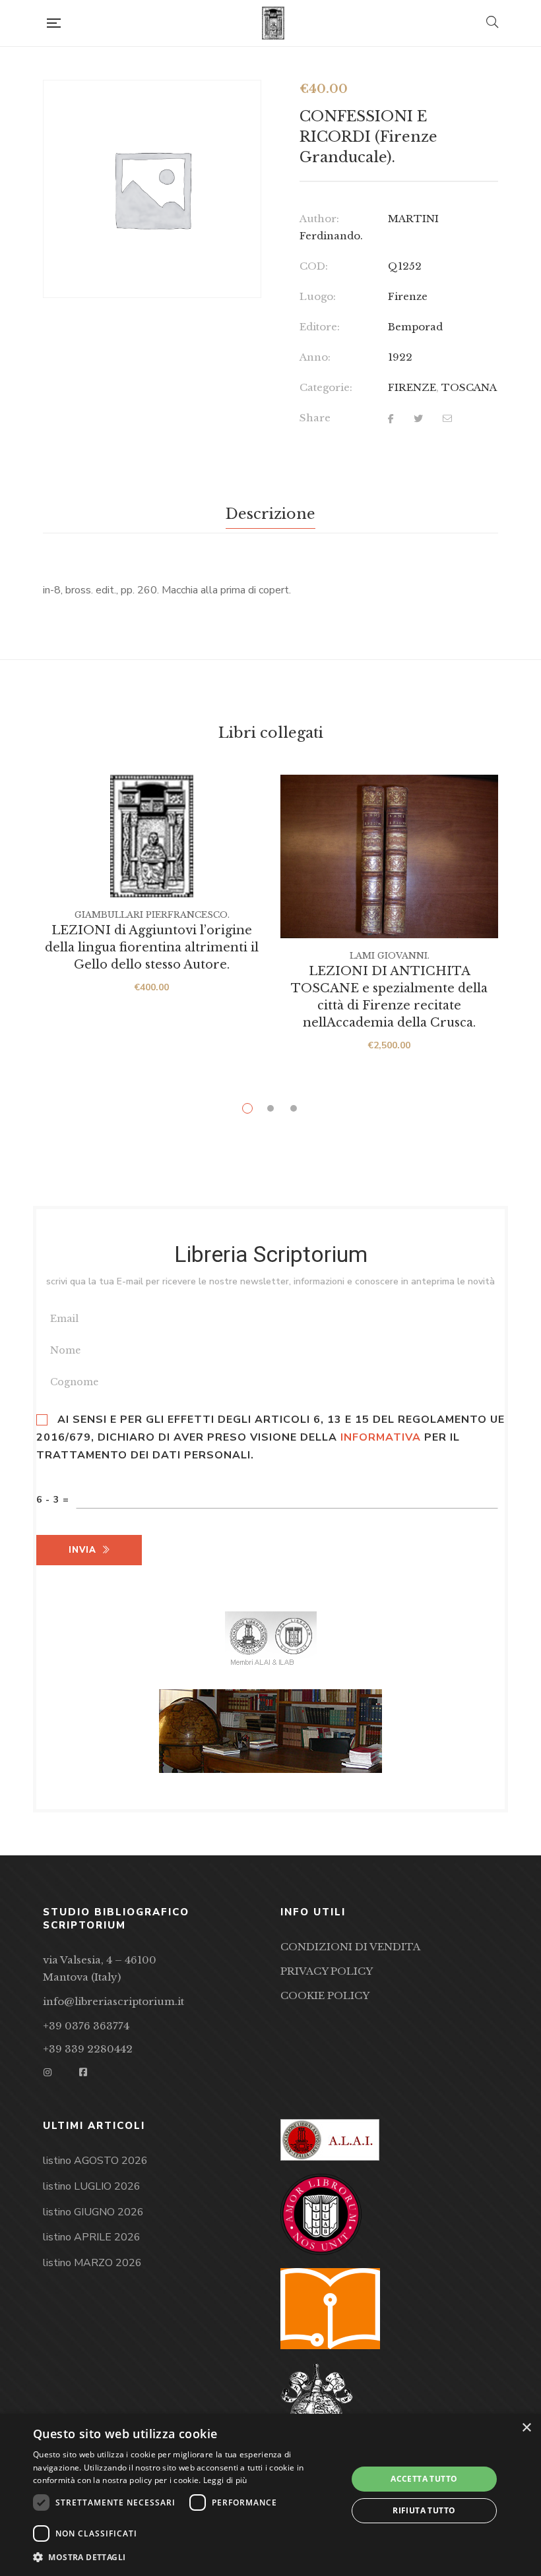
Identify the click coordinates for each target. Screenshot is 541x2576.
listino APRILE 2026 (92, 2237)
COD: (314, 266)
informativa (381, 1437)
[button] (185, 2558)
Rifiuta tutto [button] (424, 2510)
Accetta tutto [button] (424, 2479)
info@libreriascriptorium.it (113, 2001)
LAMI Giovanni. (390, 956)
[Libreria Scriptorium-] (273, 23)
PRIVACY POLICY (327, 1971)
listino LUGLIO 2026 (92, 2186)
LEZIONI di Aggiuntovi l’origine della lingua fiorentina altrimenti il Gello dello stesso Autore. (152, 947)
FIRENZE (412, 387)
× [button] (526, 2428)
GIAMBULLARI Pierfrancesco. (152, 915)
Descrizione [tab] (270, 514)
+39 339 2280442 (88, 2049)
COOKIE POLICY (325, 1995)
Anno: (315, 357)
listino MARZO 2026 (92, 2263)
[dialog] (270, 2495)
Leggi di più (225, 2480)
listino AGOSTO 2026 (95, 2161)
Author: (319, 219)
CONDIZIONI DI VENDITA (350, 1947)
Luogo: (318, 296)
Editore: (320, 327)
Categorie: (326, 387)
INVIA (82, 1550)
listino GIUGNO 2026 (93, 2212)
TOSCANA (469, 387)
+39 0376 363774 (86, 2026)
